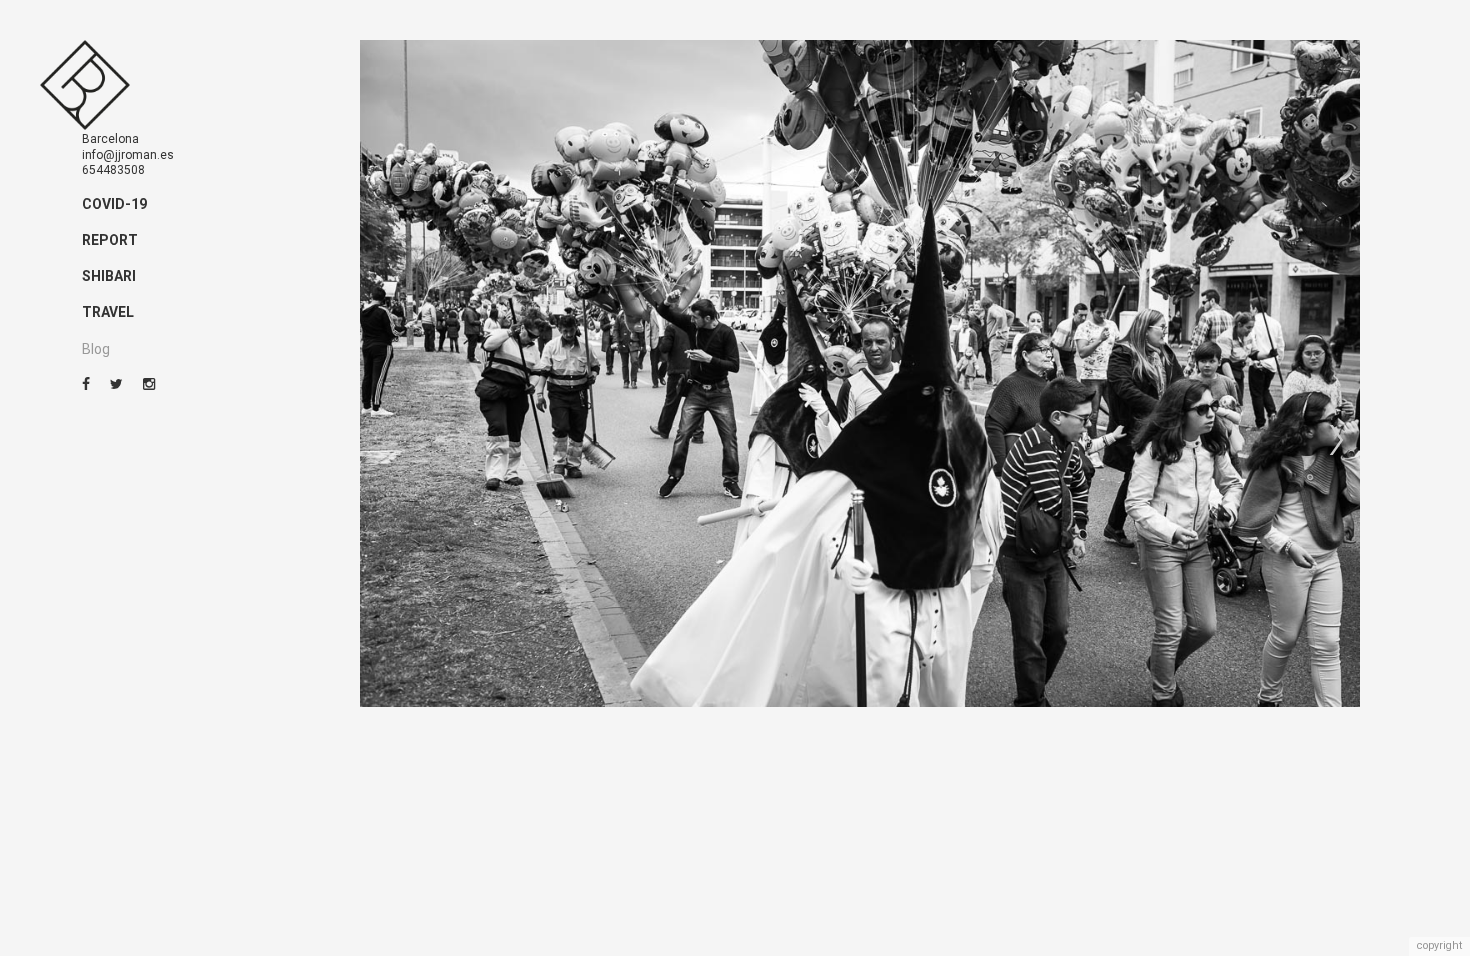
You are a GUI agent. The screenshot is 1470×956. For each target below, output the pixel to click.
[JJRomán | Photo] (85, 86)
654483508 (113, 170)
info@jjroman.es (128, 155)
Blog (96, 349)
